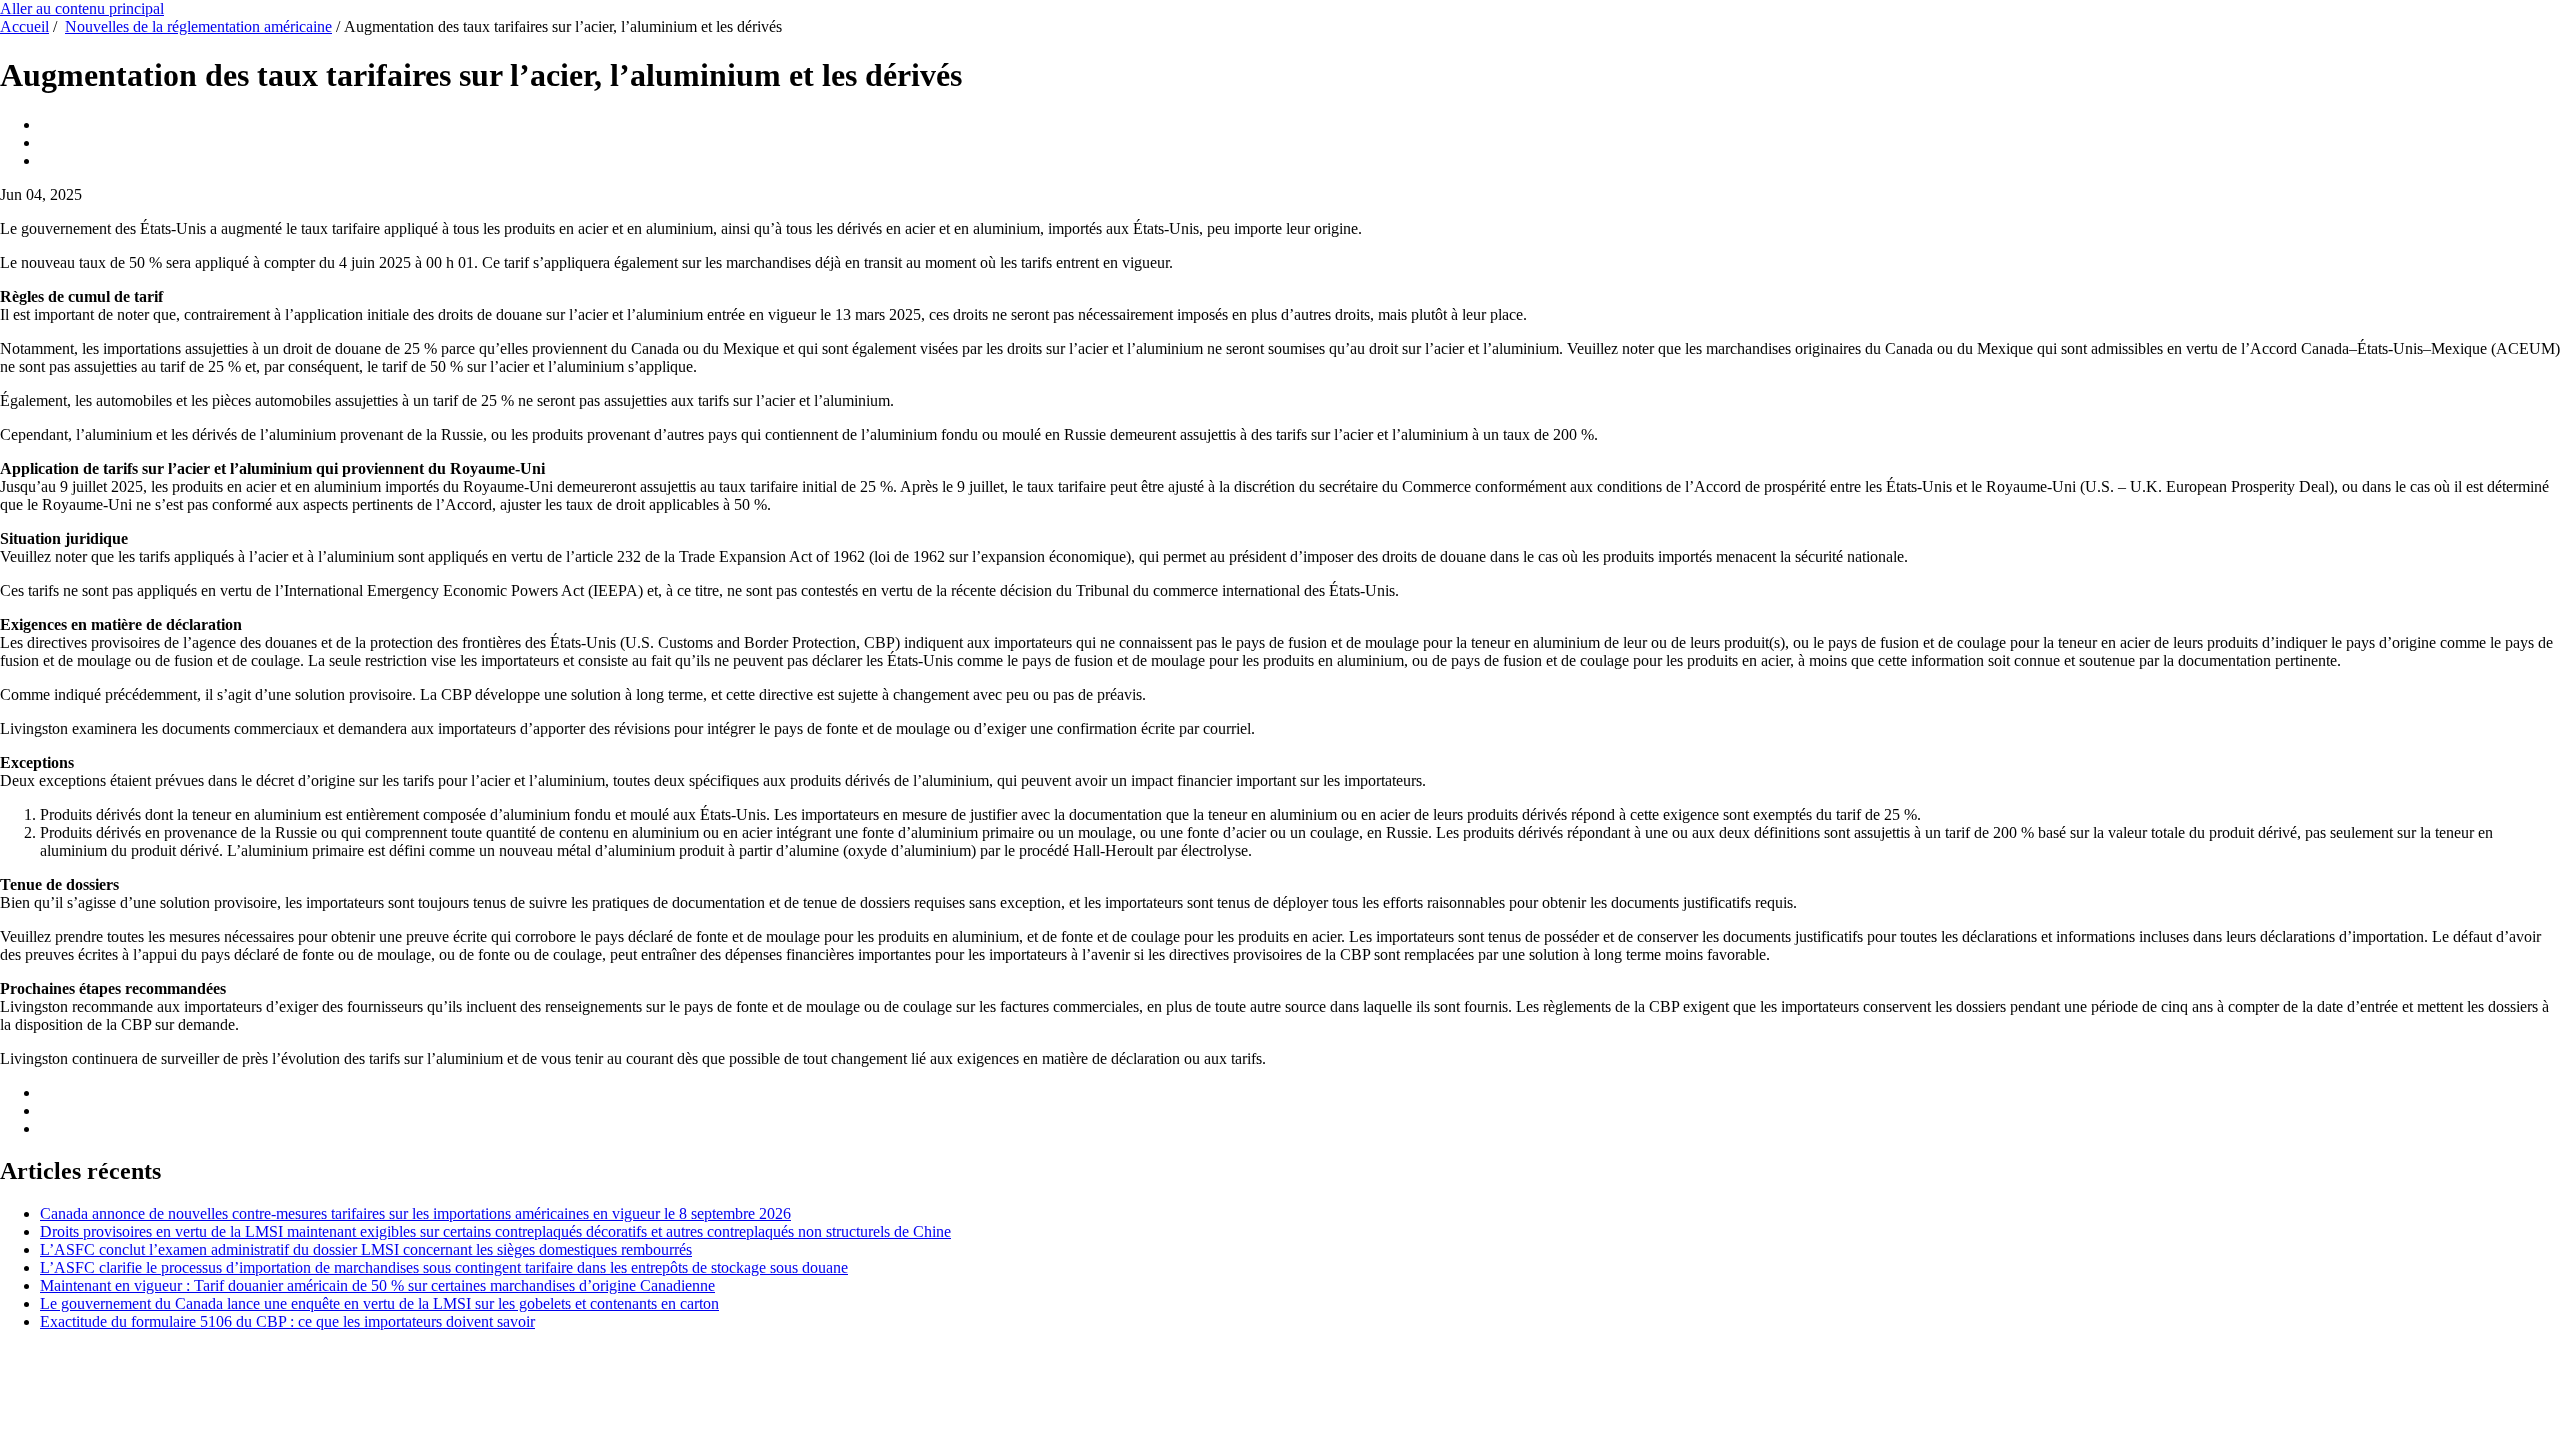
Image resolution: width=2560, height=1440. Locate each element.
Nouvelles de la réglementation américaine (198, 26)
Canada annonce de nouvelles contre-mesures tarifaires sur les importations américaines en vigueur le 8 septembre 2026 (415, 1213)
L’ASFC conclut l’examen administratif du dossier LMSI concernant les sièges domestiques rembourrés (366, 1249)
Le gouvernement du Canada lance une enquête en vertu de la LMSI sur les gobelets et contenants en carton (379, 1303)
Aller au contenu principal (82, 8)
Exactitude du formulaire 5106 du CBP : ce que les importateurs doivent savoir (287, 1321)
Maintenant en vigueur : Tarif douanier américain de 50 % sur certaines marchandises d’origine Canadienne (377, 1285)
